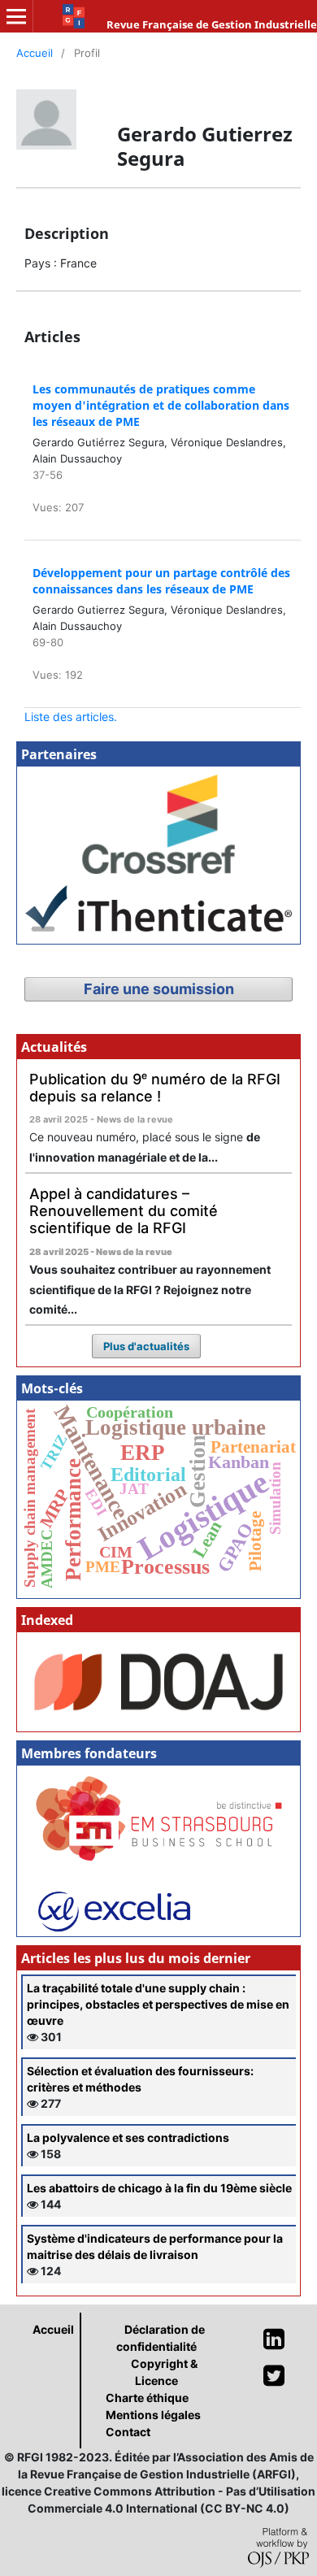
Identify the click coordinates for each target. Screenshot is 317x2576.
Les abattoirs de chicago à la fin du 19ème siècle (159, 2188)
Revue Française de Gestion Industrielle (212, 24)
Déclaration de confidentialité (161, 2338)
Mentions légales (153, 2415)
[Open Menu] (16, 16)
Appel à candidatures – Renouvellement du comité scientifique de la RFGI (124, 1210)
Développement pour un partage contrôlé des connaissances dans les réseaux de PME (161, 581)
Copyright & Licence (164, 2372)
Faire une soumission (159, 989)
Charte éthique (147, 2398)
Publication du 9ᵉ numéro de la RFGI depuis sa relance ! (155, 1088)
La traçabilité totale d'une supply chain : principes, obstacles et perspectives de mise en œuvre (158, 2004)
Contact (128, 2432)
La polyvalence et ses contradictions (128, 2137)
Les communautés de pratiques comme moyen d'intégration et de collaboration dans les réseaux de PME (161, 405)
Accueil (35, 53)
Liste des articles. (71, 717)
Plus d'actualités (146, 1346)
